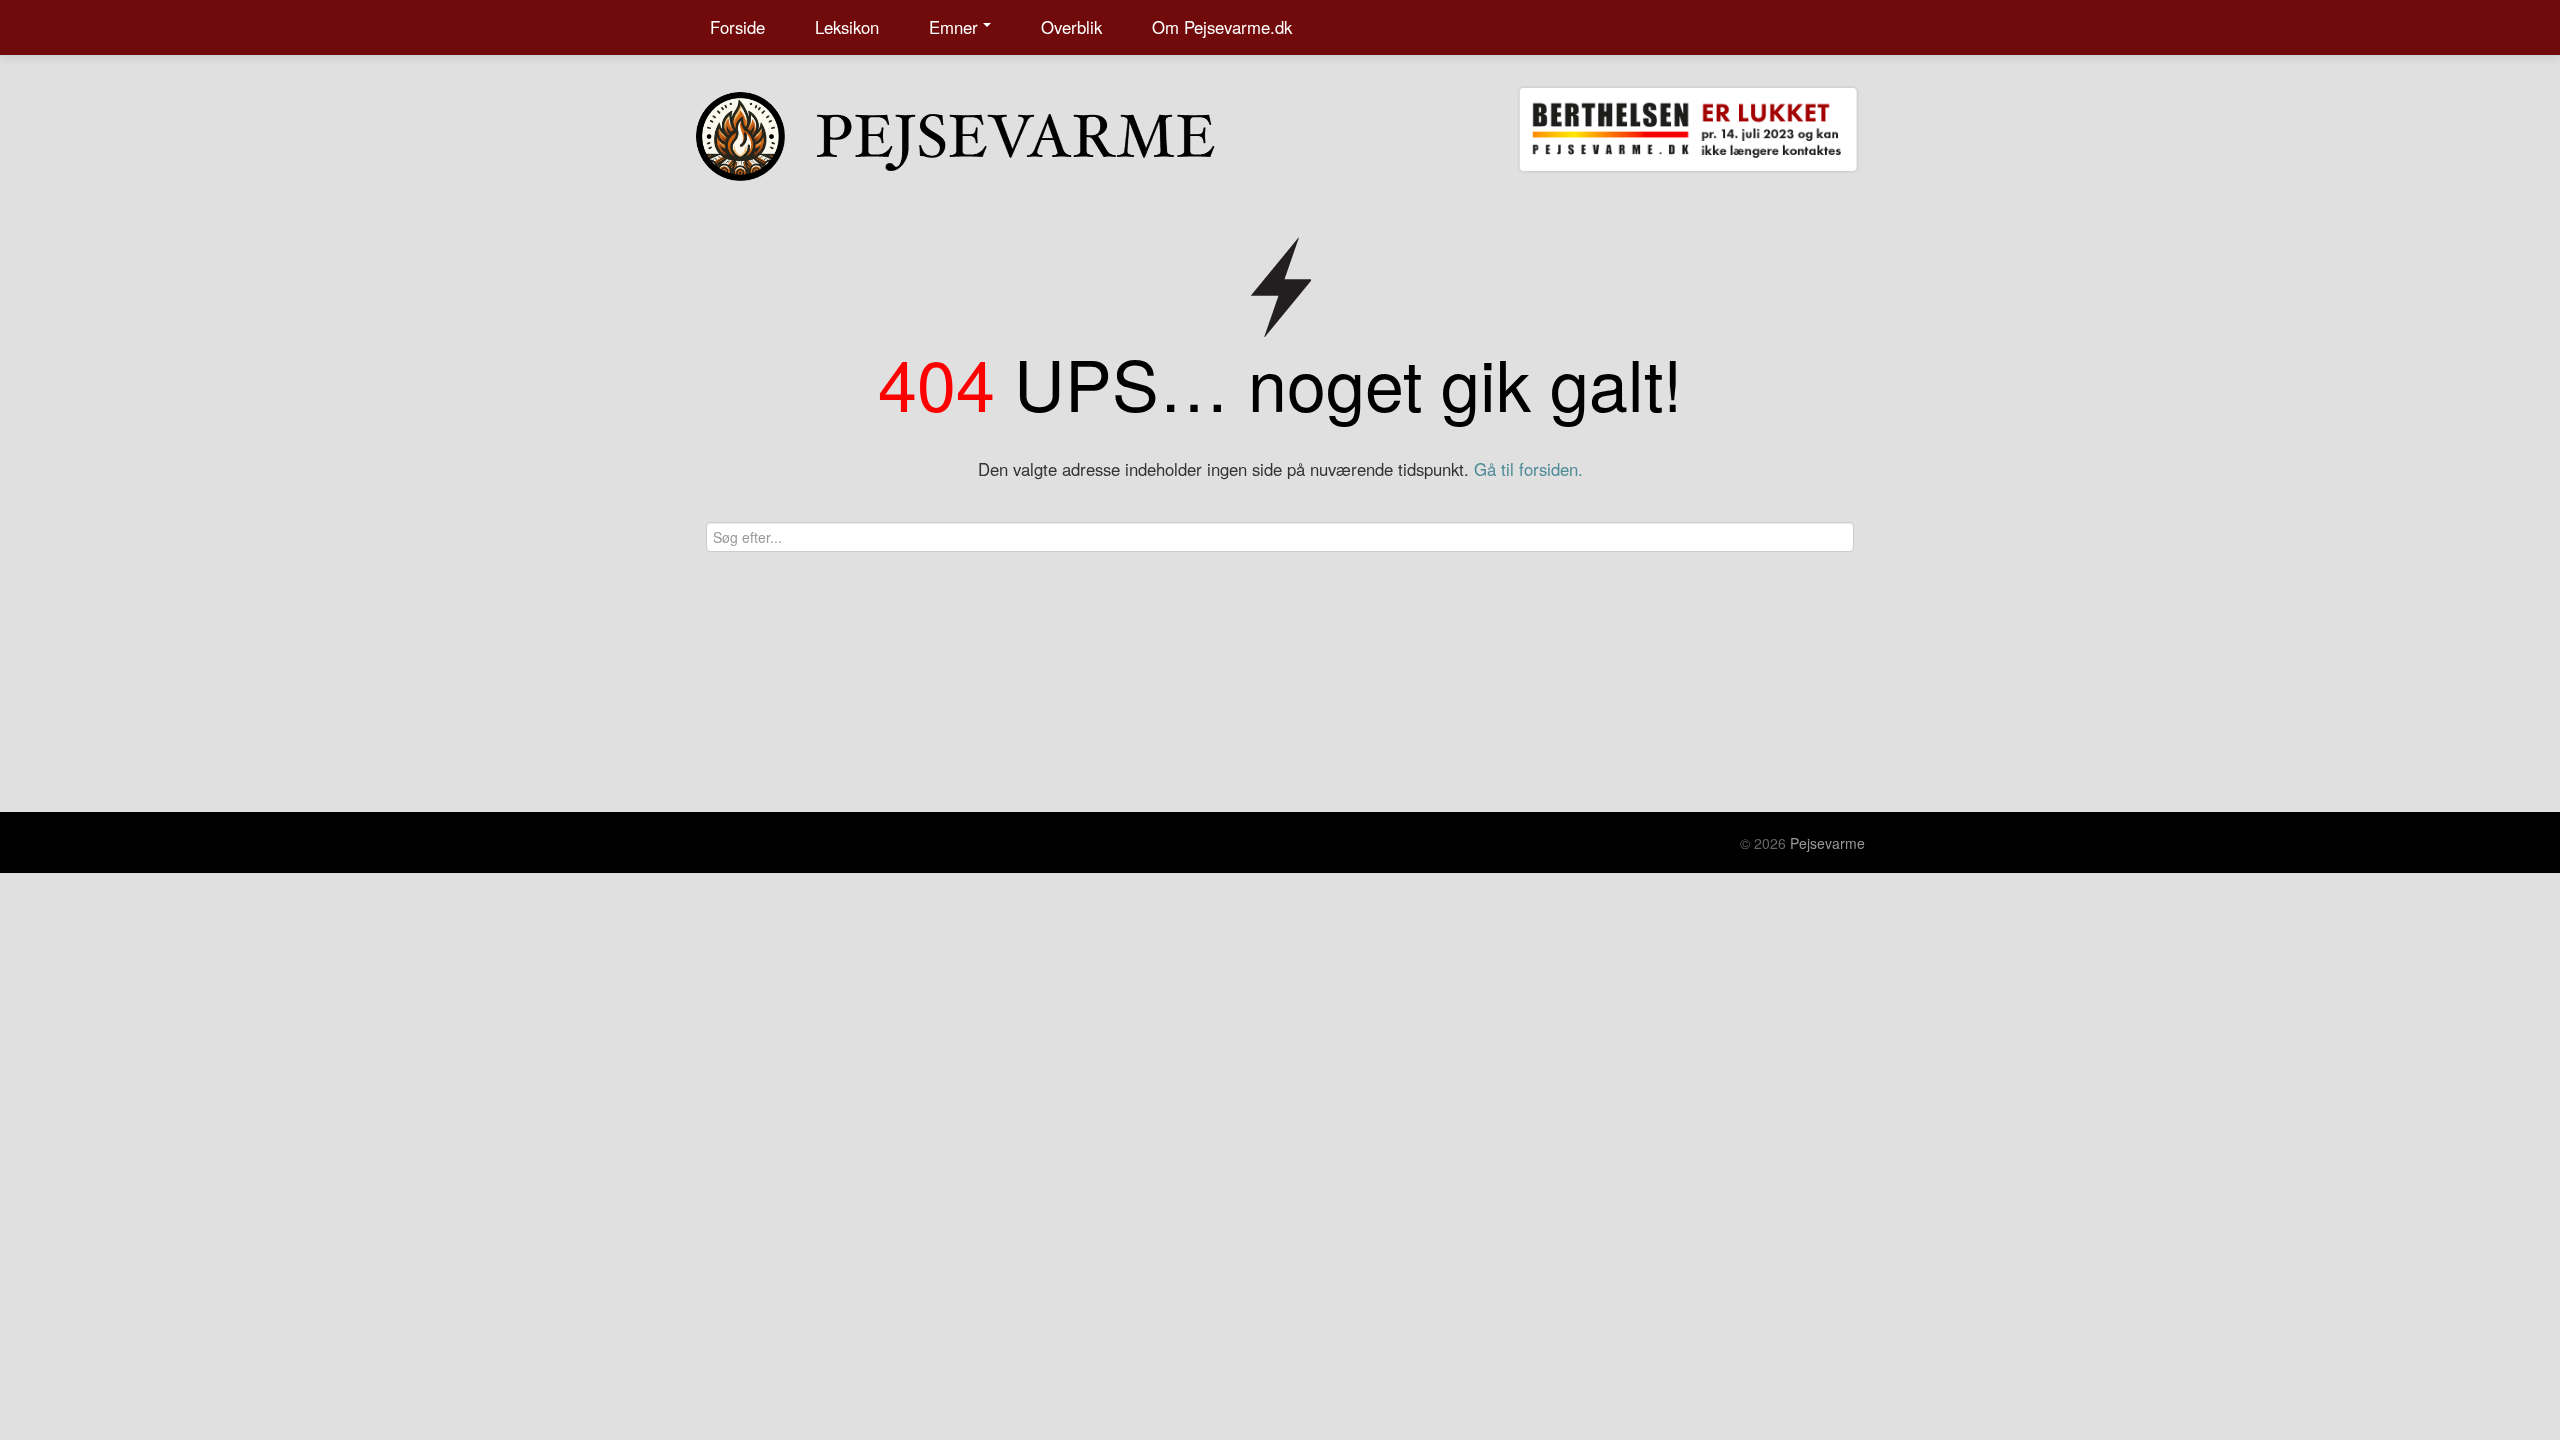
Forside (737, 27)
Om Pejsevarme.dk (1222, 27)
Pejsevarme (1827, 843)
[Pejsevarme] (995, 132)
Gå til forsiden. (1528, 469)
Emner (953, 27)
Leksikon (847, 27)
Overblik (1071, 27)
